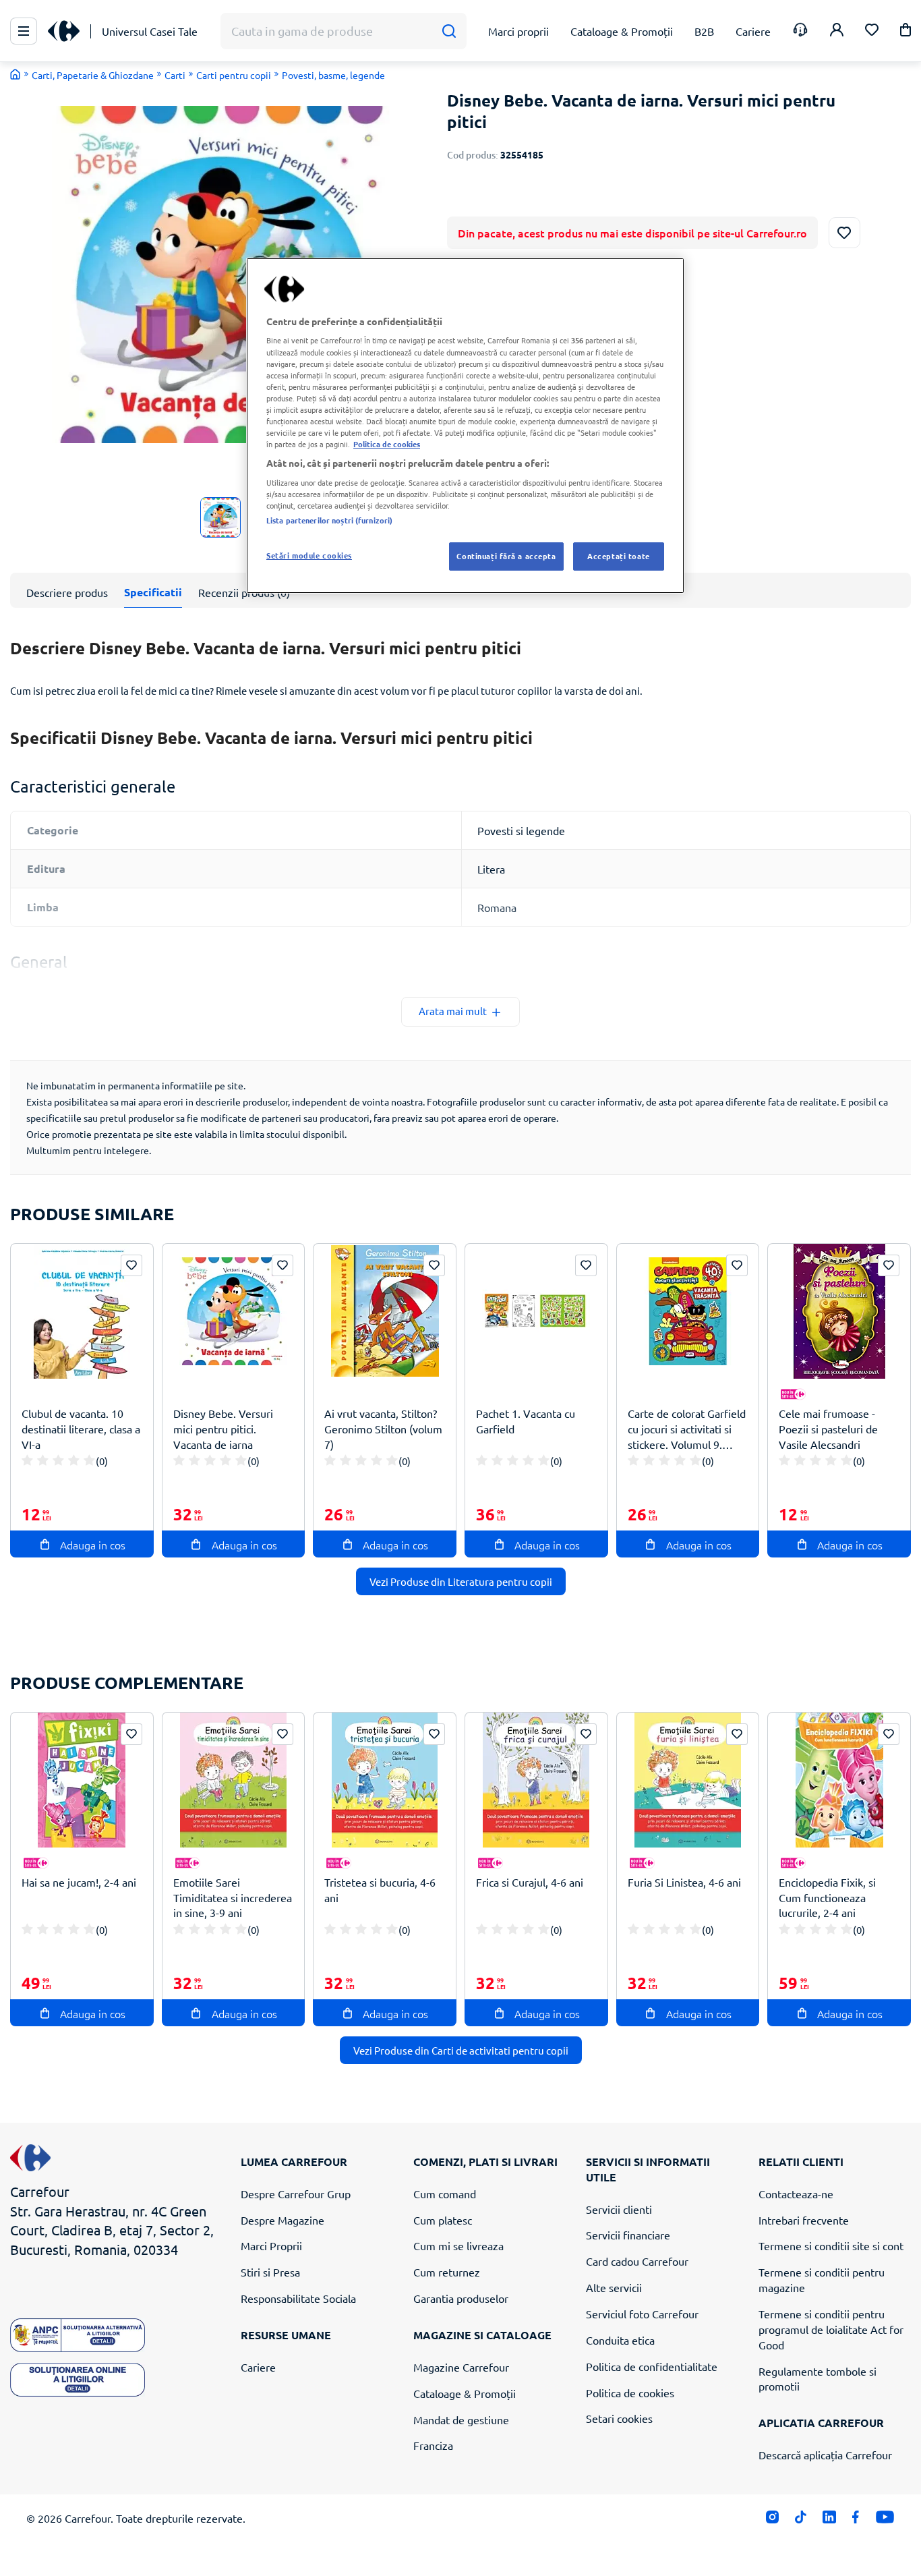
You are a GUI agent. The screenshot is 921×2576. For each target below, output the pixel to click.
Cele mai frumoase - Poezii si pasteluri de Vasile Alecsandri (828, 1429)
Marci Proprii (271, 2245)
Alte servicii (614, 2287)
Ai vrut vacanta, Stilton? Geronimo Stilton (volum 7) (383, 1429)
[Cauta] (449, 31)
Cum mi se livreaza (458, 2245)
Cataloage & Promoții (465, 2393)
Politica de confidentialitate (652, 2366)
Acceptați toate (619, 556)
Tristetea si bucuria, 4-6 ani (380, 1890)
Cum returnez (447, 2272)
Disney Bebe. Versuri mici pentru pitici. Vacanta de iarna (223, 1429)
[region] (465, 426)
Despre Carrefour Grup (296, 2194)
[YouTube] (885, 2520)
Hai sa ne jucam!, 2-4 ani (79, 1882)
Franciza (433, 2445)
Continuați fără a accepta (506, 556)
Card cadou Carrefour (637, 2261)
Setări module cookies (309, 555)
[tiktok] (801, 2520)
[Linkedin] (829, 2520)
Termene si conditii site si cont (831, 2245)
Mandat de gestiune (461, 2420)
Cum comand (445, 2194)
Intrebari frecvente (804, 2220)
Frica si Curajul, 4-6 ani (530, 1882)
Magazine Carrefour (461, 2367)
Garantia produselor (461, 2298)
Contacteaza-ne (796, 2194)
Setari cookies (619, 2418)
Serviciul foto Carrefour (642, 2314)
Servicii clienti (619, 2209)
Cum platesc (443, 2220)
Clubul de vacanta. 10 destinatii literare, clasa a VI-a (81, 1429)
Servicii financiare (628, 2235)
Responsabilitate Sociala (298, 2298)
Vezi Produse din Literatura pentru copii (461, 1581)
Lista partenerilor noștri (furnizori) (329, 520)
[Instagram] (772, 2520)
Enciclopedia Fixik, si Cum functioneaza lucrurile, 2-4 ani (827, 1897)
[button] (905, 32)
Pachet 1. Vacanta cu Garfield (526, 1421)
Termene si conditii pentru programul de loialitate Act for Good (831, 2329)
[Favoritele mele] (872, 31)
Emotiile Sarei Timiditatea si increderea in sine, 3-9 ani (233, 1897)
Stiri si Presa (270, 2272)
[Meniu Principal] (24, 31)
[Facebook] (856, 2520)
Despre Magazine (283, 2220)
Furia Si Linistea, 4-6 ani (684, 1882)
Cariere (258, 2367)
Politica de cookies (630, 2393)
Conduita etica (620, 2340)
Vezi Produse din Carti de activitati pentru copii (461, 2050)
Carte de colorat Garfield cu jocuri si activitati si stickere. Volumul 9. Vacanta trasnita (687, 1429)
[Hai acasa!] (16, 74)
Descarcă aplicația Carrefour (825, 2455)
